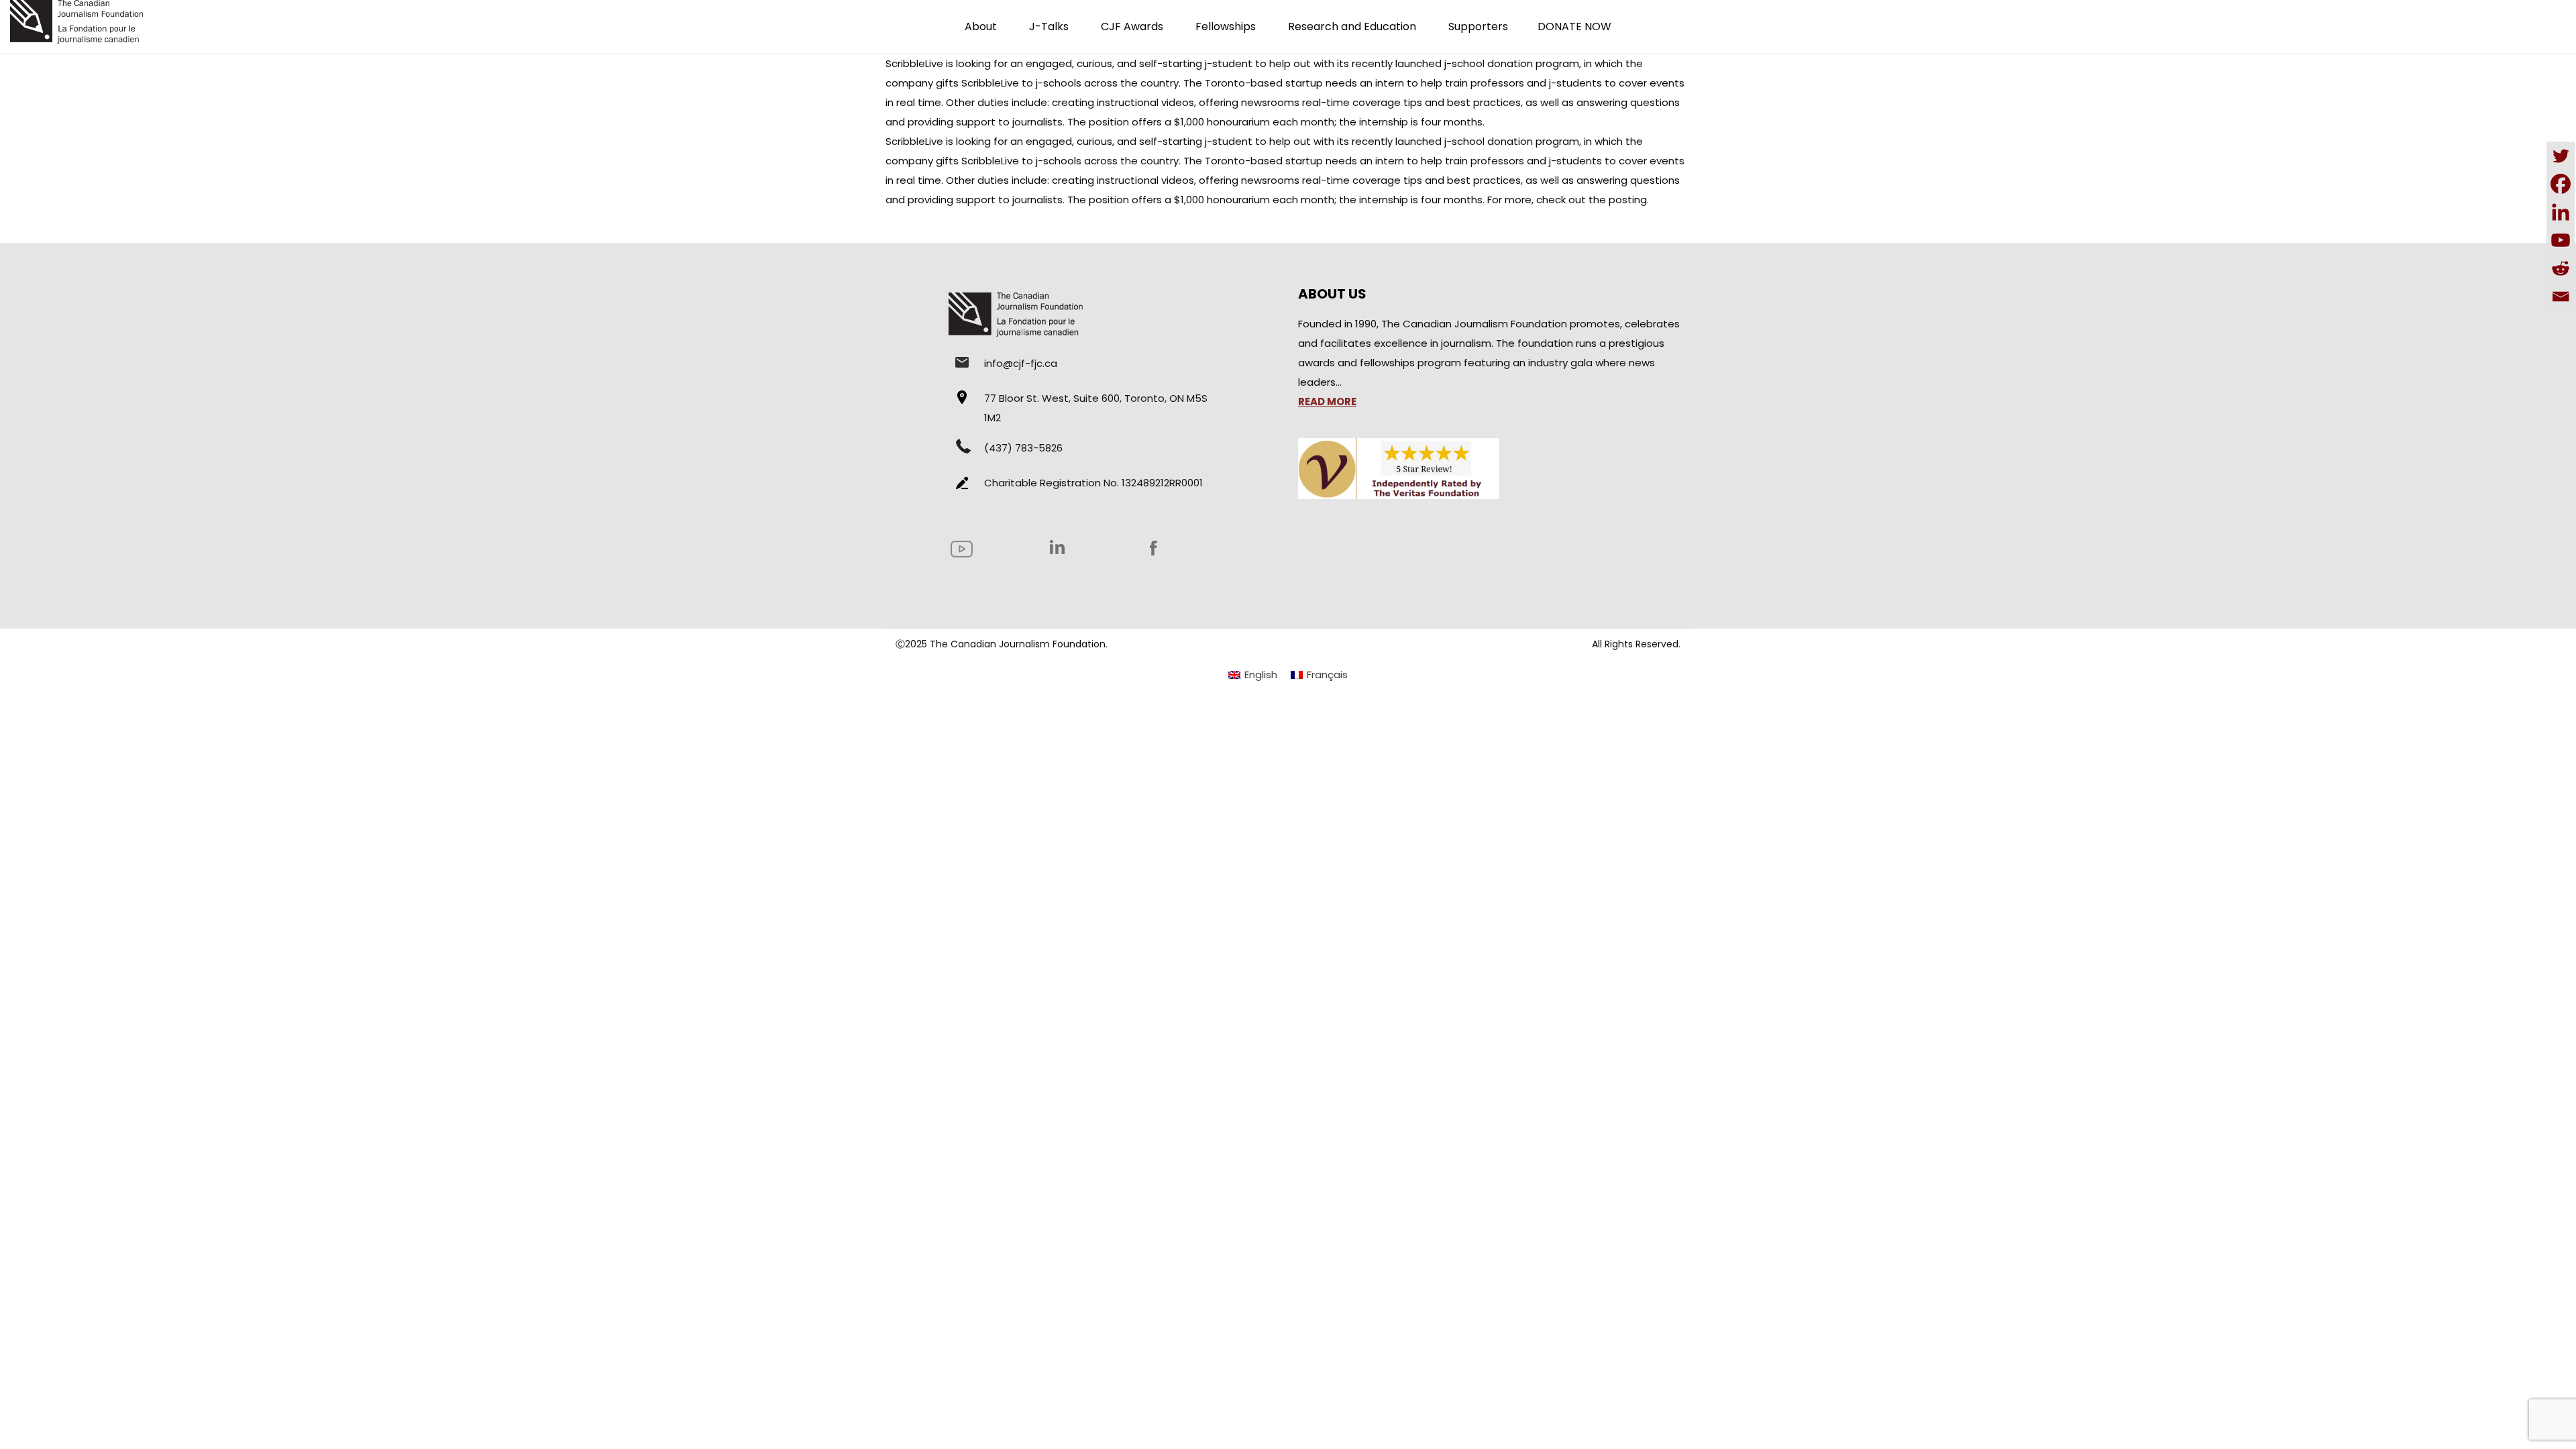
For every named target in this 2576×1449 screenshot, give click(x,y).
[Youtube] (2561, 240)
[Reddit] (2561, 268)
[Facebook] (2561, 184)
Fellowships (1226, 26)
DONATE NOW (1574, 26)
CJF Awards (1132, 26)
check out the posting (1592, 200)
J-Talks (1049, 26)
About (981, 26)
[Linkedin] (2561, 212)
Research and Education (1352, 26)
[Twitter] (2561, 156)
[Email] (2561, 297)
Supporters (1478, 26)
